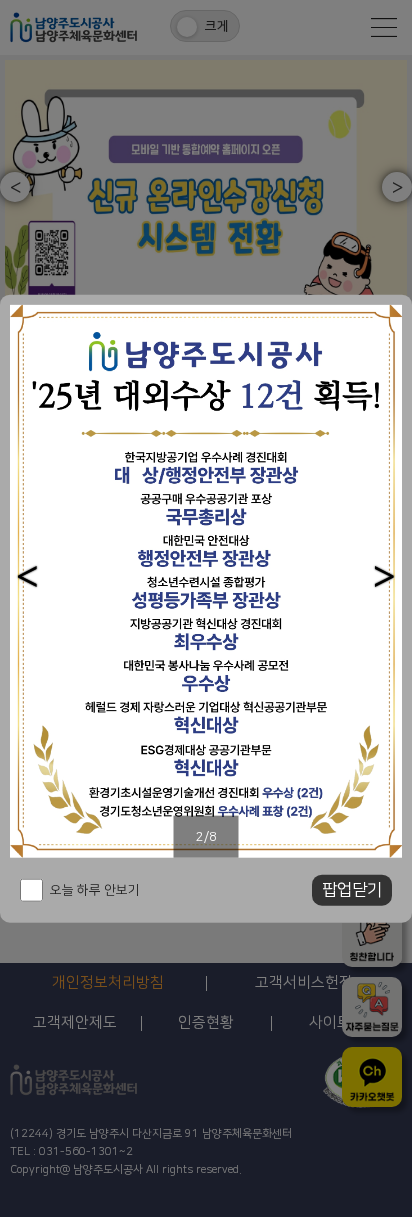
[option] (206, 581)
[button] (27, 576)
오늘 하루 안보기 (95, 890)
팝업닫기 (352, 890)
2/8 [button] (206, 836)
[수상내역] (206, 581)
